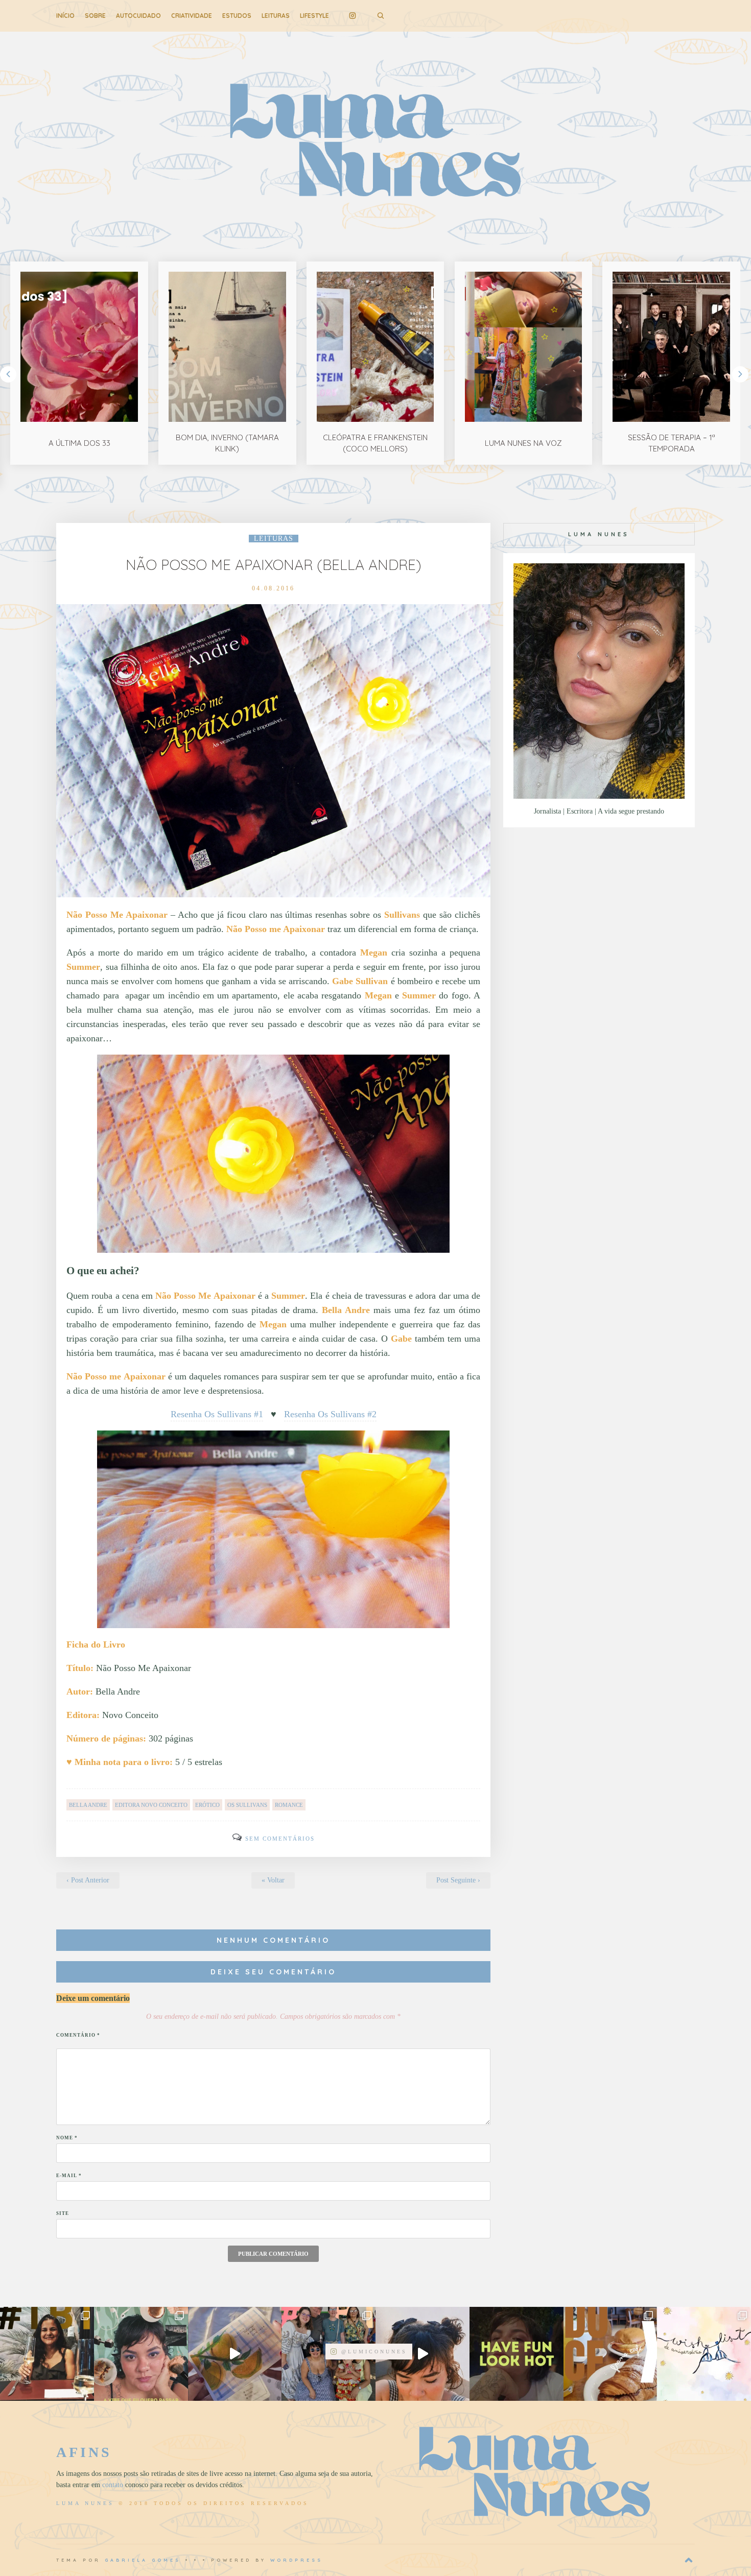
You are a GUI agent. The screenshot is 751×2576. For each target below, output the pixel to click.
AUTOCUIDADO (138, 16)
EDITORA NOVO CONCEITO (151, 1805)
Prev (8, 374)
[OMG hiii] (704, 2354)
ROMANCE (289, 1805)
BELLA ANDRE (88, 1805)
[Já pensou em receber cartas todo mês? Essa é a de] (235, 2354)
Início (65, 16)
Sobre (95, 16)
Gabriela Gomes (143, 2560)
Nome (67, 2138)
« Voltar (273, 1880)
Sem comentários (280, 1839)
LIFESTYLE (314, 16)
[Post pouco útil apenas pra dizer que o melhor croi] (611, 2354)
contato (113, 2485)
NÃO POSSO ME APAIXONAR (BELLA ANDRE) (274, 565)
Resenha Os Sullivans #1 (217, 1414)
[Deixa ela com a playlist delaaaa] (423, 2354)
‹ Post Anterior (88, 1880)
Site (63, 2213)
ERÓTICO (207, 1805)
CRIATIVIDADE (192, 16)
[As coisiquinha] (141, 2354)
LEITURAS (276, 16)
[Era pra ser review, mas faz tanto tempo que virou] (47, 2354)
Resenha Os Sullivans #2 (330, 1414)
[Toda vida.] (517, 2354)
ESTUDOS (237, 16)
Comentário (78, 2035)
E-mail (69, 2176)
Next (740, 374)
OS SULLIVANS (247, 1805)
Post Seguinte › (458, 1880)
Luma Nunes (85, 2503)
